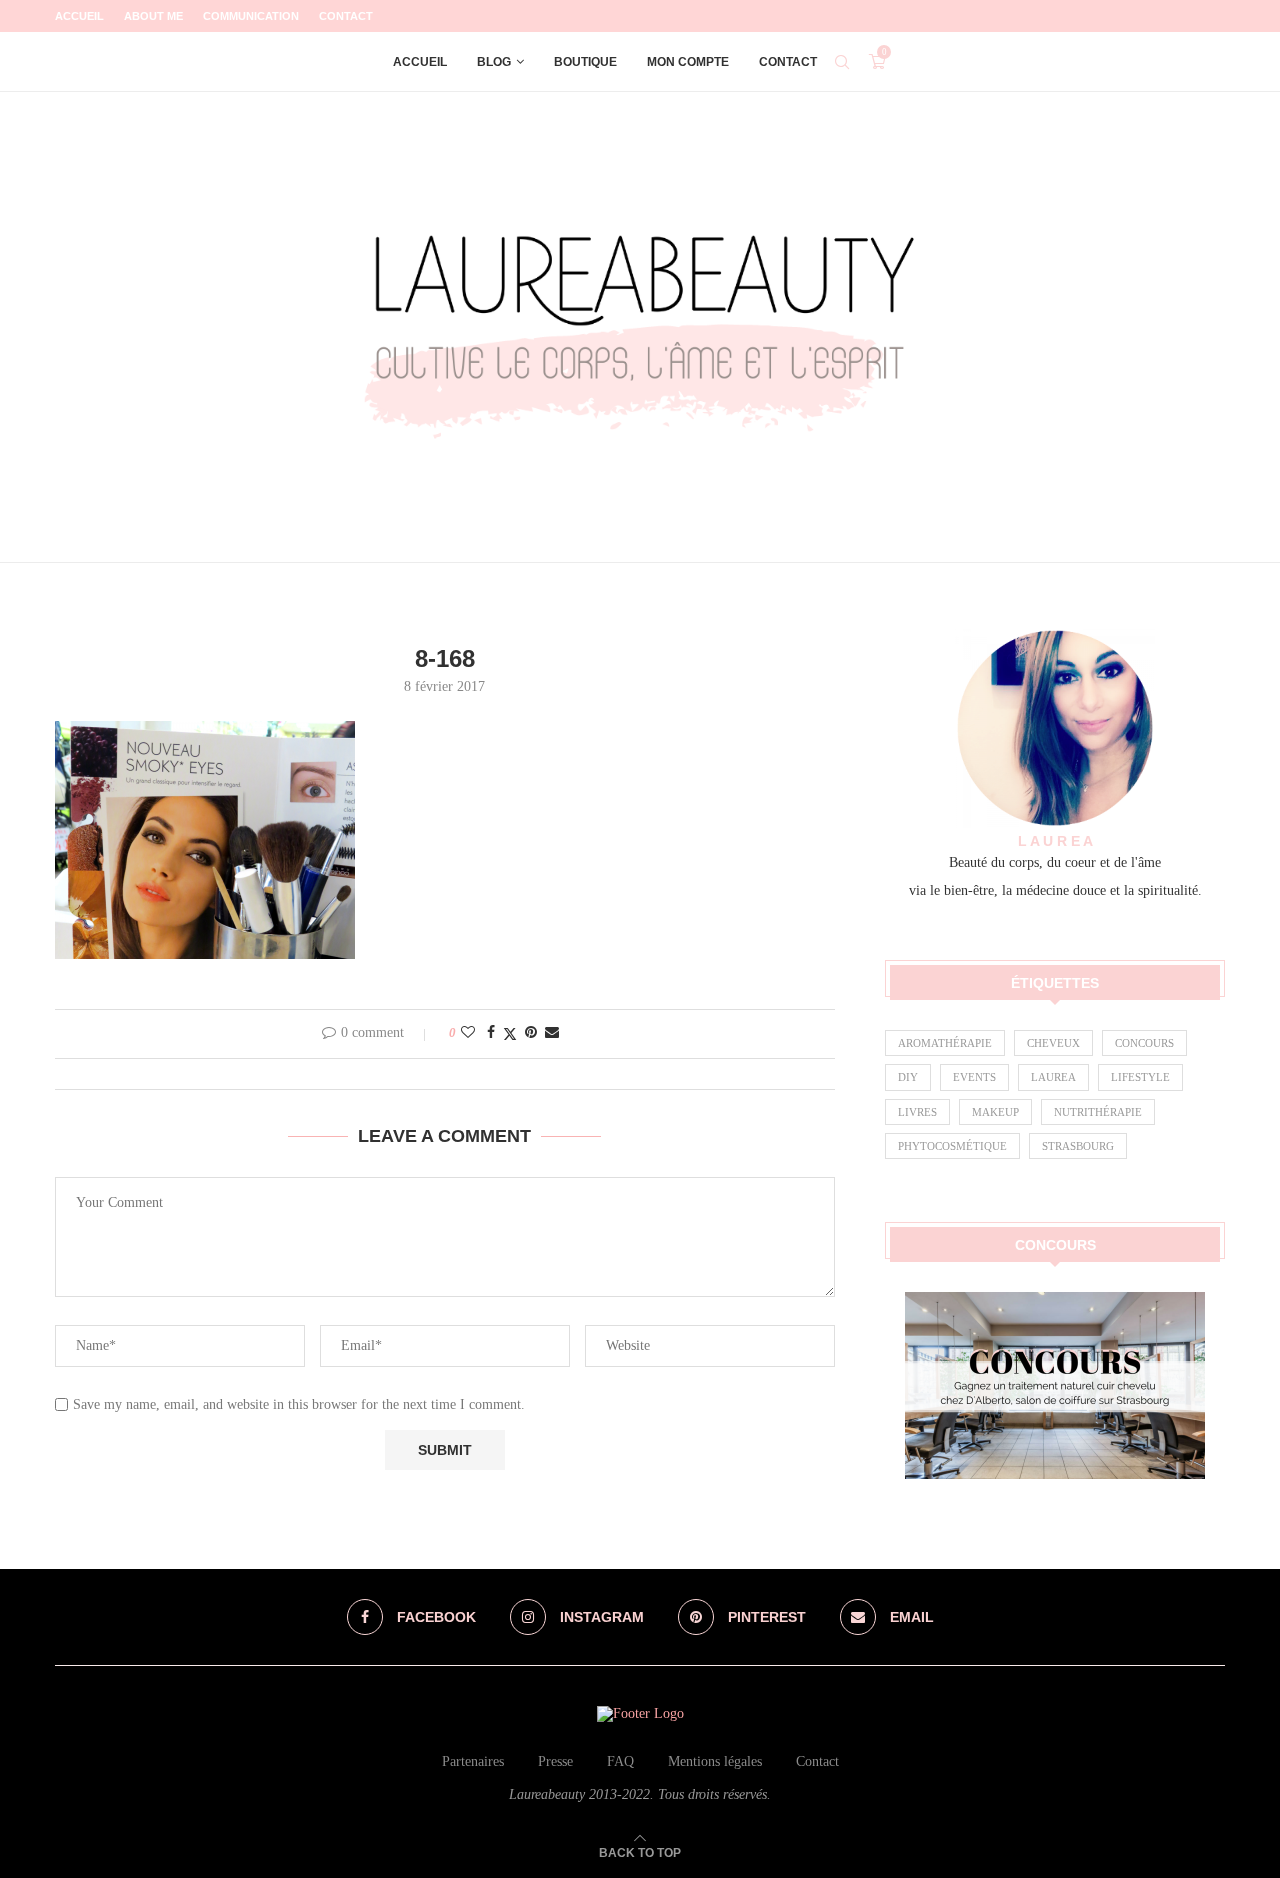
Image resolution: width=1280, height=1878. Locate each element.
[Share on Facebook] (491, 1033)
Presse (555, 1761)
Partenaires (473, 1761)
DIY (908, 1077)
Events (974, 1077)
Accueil (79, 16)
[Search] (842, 62)
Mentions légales (715, 1761)
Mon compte (688, 62)
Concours (1144, 1043)
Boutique (585, 62)
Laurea (1053, 1077)
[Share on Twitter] (510, 1034)
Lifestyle (1140, 1077)
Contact (346, 16)
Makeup (995, 1112)
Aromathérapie (945, 1043)
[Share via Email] (552, 1033)
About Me (153, 16)
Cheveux (1053, 1043)
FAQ (620, 1761)
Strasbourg (1078, 1146)
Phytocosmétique (952, 1146)
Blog (494, 62)
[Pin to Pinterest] (531, 1033)
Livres (917, 1112)
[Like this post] (468, 1033)
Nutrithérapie (1098, 1112)
